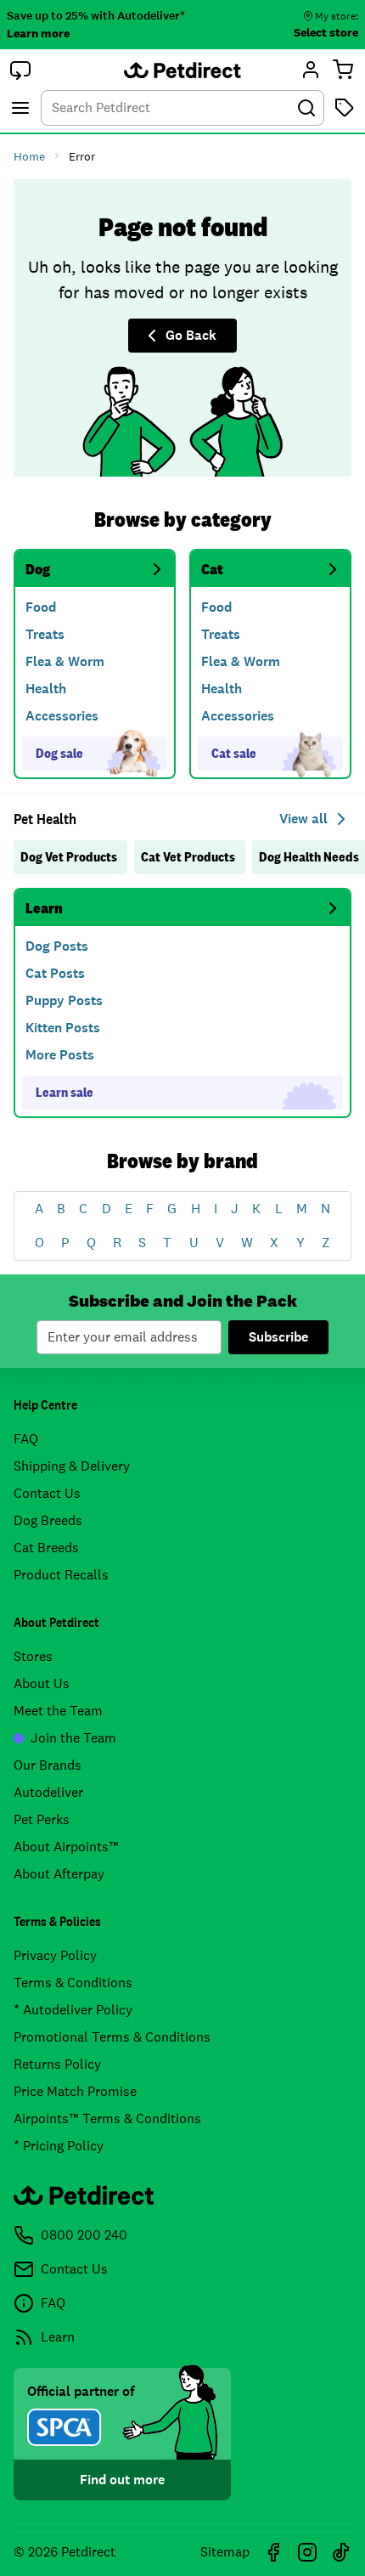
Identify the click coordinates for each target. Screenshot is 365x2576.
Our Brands (48, 1765)
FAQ (26, 1439)
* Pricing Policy (59, 2146)
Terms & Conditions (73, 1983)
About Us (42, 1683)
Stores (33, 1656)
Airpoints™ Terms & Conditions (107, 2118)
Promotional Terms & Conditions (112, 2037)
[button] (20, 70)
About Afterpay (59, 1874)
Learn (44, 908)
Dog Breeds (48, 1520)
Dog (38, 569)
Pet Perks (42, 1819)
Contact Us (47, 1493)
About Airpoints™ (66, 1847)
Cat (212, 569)
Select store (326, 32)
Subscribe (278, 1337)
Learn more (38, 33)
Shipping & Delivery (72, 1466)
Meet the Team (58, 1711)
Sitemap (225, 2552)
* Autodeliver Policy (73, 2010)
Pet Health (45, 819)
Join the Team (73, 1738)
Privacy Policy (55, 1955)
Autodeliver (48, 1792)
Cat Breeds (46, 1548)
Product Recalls (61, 1575)
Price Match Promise (75, 2091)
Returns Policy (57, 2064)
